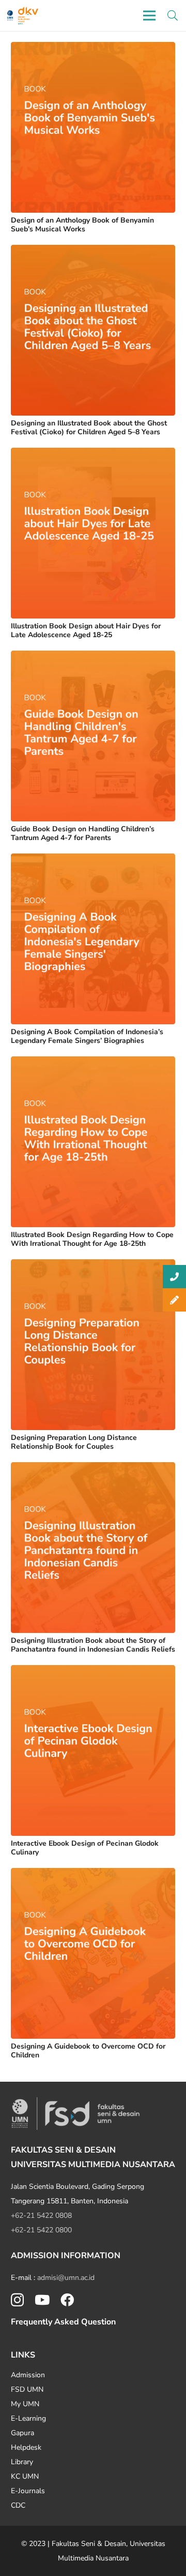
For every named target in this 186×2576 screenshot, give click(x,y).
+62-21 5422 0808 (41, 2216)
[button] (173, 16)
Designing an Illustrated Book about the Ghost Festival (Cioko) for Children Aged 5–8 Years (89, 428)
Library (22, 2462)
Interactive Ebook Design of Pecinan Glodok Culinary (85, 1848)
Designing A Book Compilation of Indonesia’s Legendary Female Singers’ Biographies (87, 1036)
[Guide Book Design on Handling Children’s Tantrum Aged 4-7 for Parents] (93, 658)
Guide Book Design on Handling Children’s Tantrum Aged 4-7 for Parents (83, 833)
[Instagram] (17, 2300)
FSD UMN (27, 2389)
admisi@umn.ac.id (66, 2278)
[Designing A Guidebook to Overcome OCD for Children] (93, 1875)
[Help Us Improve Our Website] (174, 1300)
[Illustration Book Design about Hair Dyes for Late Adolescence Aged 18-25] (93, 455)
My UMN (25, 2404)
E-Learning (28, 2418)
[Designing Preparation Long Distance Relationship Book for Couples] (93, 1266)
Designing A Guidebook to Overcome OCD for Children (88, 2051)
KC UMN (25, 2476)
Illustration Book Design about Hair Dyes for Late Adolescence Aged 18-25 (86, 630)
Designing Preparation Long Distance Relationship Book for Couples (74, 1442)
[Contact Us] (174, 1277)
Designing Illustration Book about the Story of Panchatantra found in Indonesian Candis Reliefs (93, 1645)
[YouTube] (42, 2300)
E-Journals (28, 2491)
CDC (18, 2505)
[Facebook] (67, 2300)
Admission (28, 2375)
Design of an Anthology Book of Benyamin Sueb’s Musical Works (82, 225)
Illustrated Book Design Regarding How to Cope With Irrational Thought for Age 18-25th (92, 1239)
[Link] (10, 16)
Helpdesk (26, 2447)
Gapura (22, 2433)
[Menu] (149, 16)
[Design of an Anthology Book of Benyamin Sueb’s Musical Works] (93, 49)
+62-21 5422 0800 (41, 2230)
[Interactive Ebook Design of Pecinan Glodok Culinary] (93, 1672)
